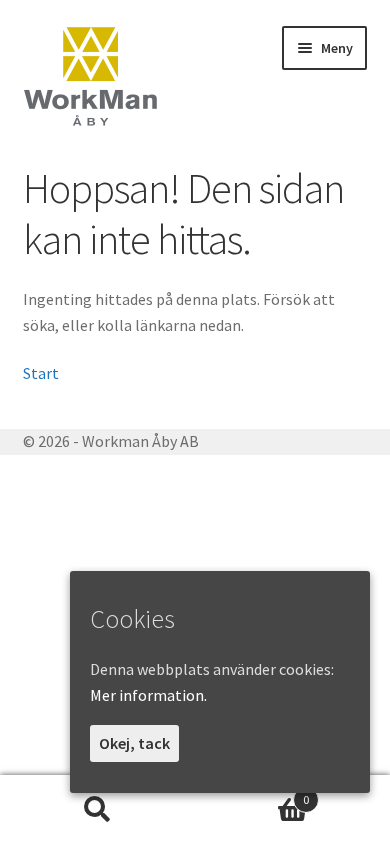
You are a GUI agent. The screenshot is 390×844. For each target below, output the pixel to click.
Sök (97, 810)
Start (41, 373)
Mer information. (148, 695)
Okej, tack (134, 743)
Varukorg (252, 792)
